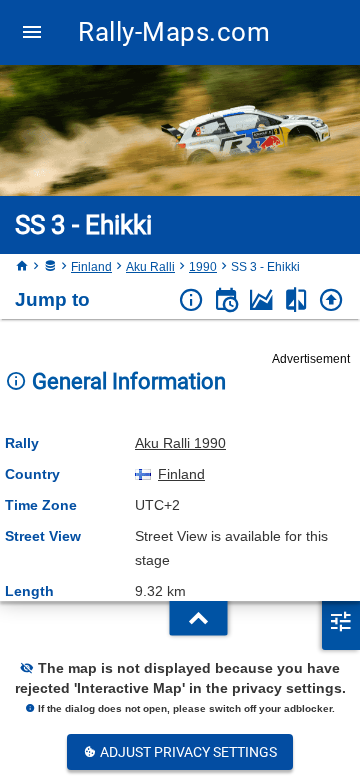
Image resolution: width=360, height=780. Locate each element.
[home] (22, 267)
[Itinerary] (226, 300)
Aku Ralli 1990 (180, 443)
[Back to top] (331, 300)
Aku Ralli (150, 267)
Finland (91, 267)
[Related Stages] (296, 300)
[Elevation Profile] (261, 300)
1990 (203, 267)
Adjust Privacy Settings (187, 752)
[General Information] (191, 300)
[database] (50, 267)
